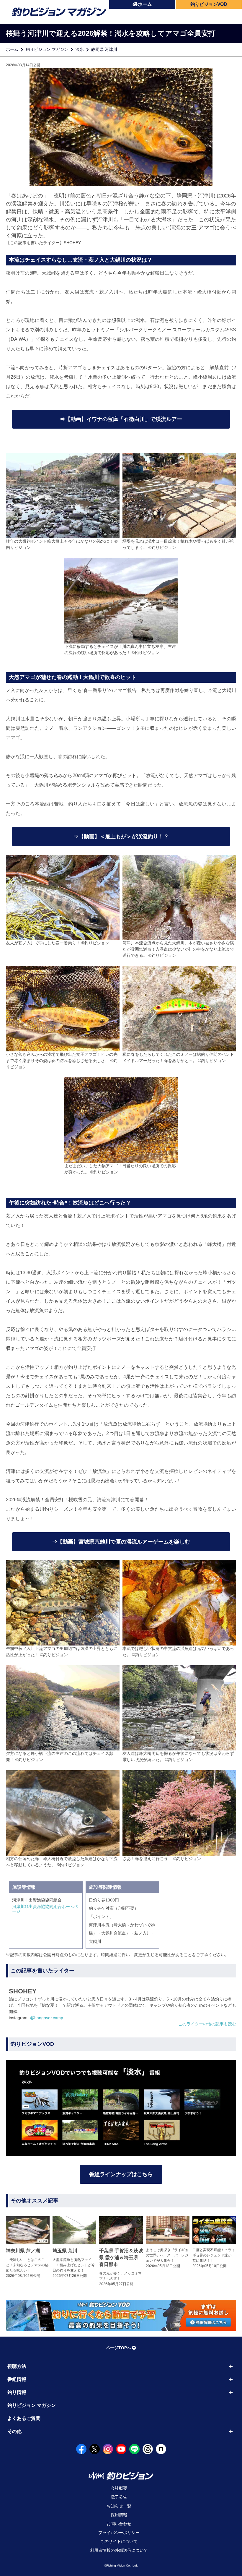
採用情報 (119, 2515)
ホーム (145, 4)
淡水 (80, 49)
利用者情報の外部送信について (119, 2550)
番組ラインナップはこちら (121, 2174)
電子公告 (119, 2497)
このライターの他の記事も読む (207, 2024)
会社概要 (119, 2488)
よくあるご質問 (24, 2418)
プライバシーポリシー (119, 2533)
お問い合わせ (119, 2524)
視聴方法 (17, 2366)
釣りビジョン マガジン (47, 49)
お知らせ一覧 (119, 2506)
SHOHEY (72, 243)
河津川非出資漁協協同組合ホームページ (45, 1909)
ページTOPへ (118, 2348)
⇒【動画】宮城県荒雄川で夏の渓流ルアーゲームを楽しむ (121, 1542)
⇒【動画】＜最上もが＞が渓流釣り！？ (121, 836)
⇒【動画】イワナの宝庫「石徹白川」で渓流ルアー (121, 419)
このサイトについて (119, 2541)
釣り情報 (17, 2392)
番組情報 (17, 2379)
